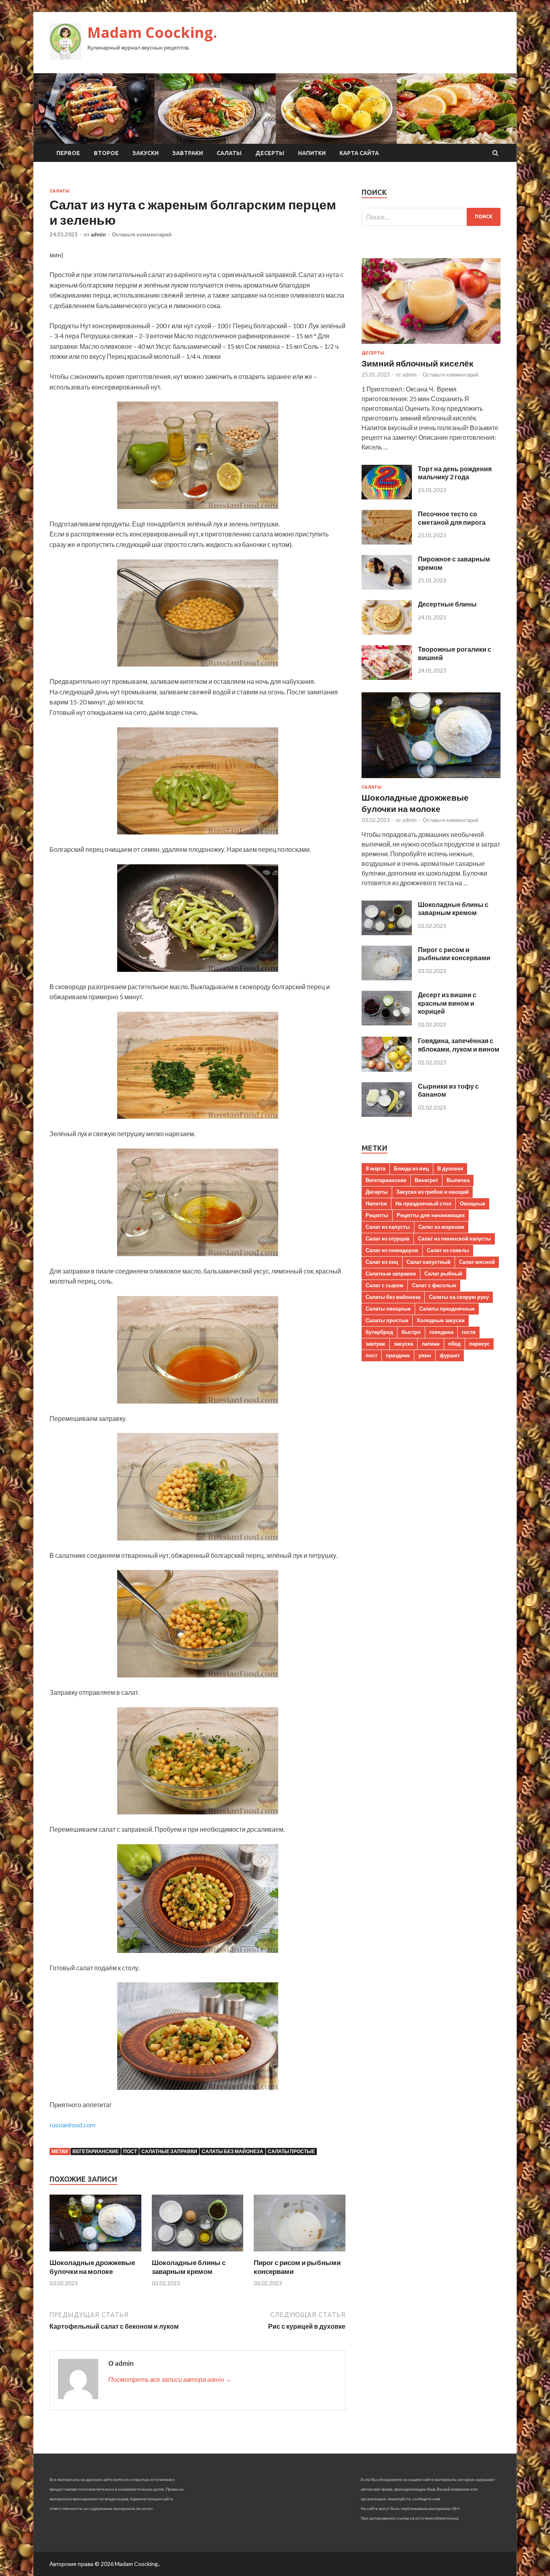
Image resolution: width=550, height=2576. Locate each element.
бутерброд (379, 1332)
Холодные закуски (441, 1320)
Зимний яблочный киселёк (418, 363)
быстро (411, 1332)
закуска (403, 1344)
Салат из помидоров (392, 1250)
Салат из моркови (441, 1227)
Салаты (229, 153)
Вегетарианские (96, 2151)
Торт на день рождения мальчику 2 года (455, 473)
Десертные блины (447, 604)
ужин (425, 1355)
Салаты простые (291, 2151)
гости (469, 1332)
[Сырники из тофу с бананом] (387, 1114)
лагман (431, 1344)
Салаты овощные (388, 1309)
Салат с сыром (385, 1285)
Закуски (146, 153)
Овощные (472, 1203)
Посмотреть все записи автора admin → (170, 2379)
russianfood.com (72, 2125)
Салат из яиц (382, 1262)
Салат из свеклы (448, 1250)
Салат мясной (477, 1262)
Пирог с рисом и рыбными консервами (454, 954)
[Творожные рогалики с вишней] (387, 677)
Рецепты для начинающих (431, 1215)
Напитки (312, 153)
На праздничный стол (423, 1203)
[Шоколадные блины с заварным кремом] (198, 2253)
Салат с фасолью (434, 1285)
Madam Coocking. (152, 32)
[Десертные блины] (387, 632)
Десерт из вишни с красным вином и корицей (447, 1003)
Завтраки (188, 153)
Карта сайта (359, 153)
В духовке (450, 1168)
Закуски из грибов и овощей (432, 1192)
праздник (398, 1355)
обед (454, 1344)
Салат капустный (429, 1262)
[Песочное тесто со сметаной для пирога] (387, 542)
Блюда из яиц (411, 1168)
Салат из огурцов (388, 1238)
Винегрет (426, 1180)
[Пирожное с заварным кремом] (387, 587)
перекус (479, 1344)
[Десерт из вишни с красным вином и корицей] (387, 1023)
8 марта (375, 1168)
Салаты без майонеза (233, 2151)
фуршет (450, 1355)
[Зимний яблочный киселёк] (431, 345)
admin (98, 234)
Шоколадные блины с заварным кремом (189, 2267)
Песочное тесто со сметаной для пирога (452, 518)
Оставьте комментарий (142, 234)
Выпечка (458, 1180)
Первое (68, 153)
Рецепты (377, 1215)
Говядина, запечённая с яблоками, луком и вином (459, 1045)
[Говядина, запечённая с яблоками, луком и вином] (387, 1069)
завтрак (375, 1344)
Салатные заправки (169, 2151)
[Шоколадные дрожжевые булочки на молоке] (95, 2253)
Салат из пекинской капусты (454, 1238)
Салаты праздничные (447, 1309)
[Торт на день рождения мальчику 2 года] (387, 497)
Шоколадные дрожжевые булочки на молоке (92, 2267)
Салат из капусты (388, 1227)
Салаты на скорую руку (459, 1297)
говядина (441, 1332)
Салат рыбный (443, 1274)
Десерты (270, 153)
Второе (106, 153)
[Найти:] (431, 217)
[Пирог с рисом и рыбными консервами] (300, 2253)
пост (130, 2151)
